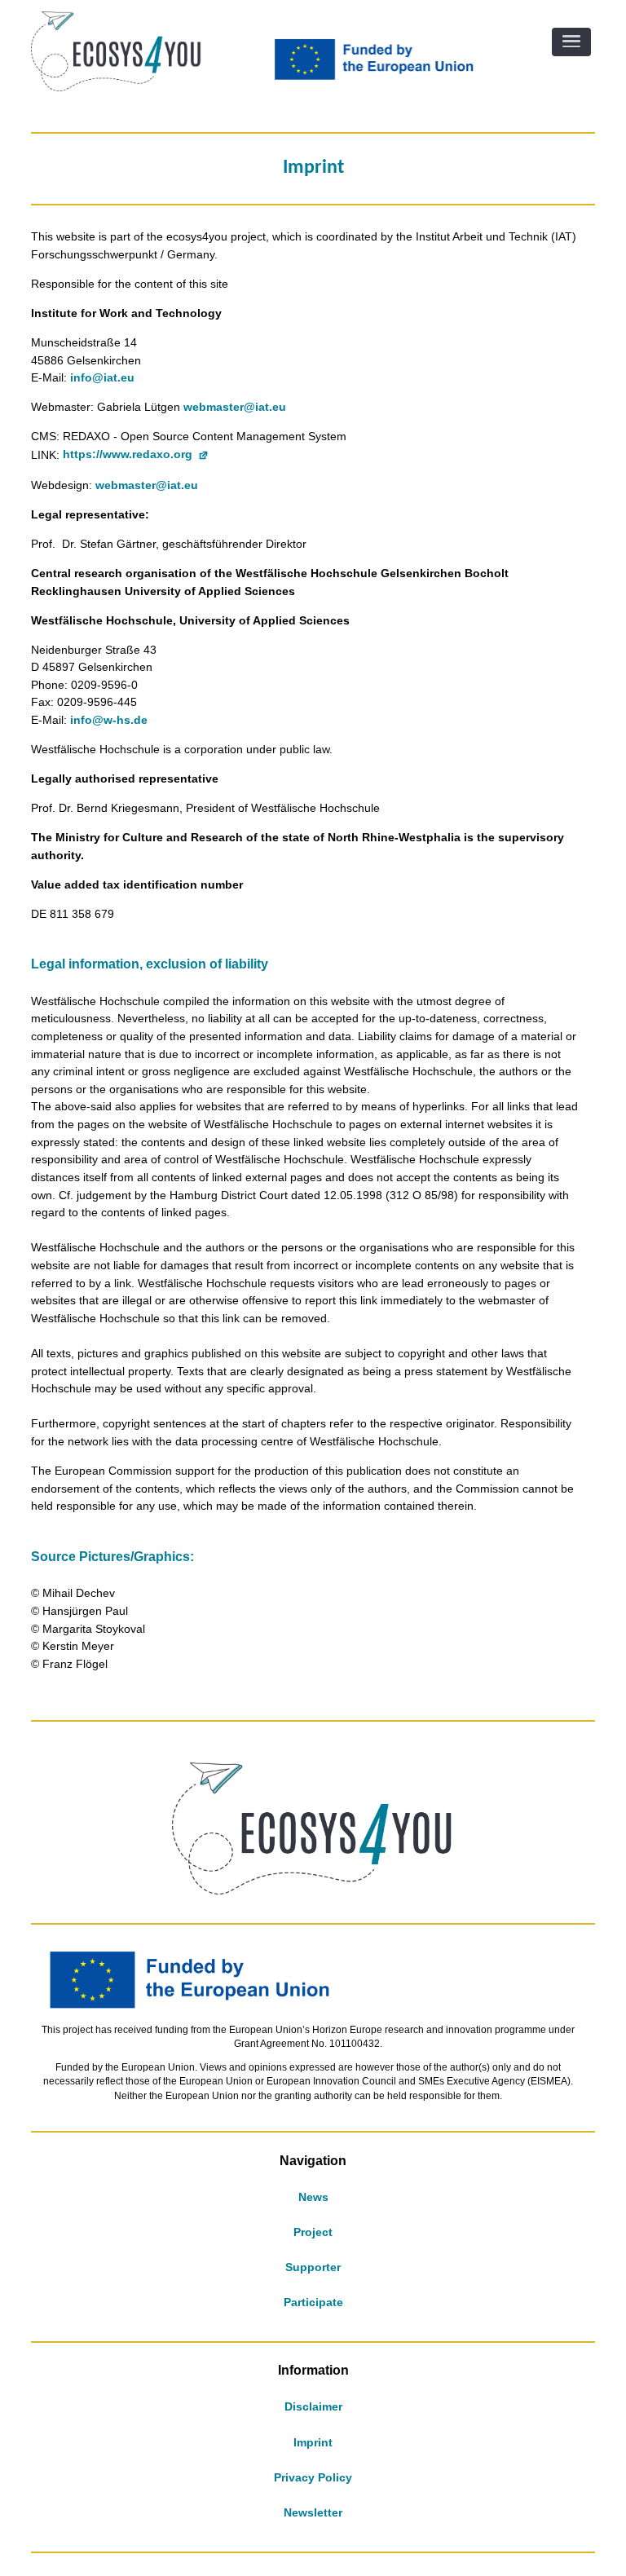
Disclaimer (313, 2406)
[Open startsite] (116, 87)
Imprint (313, 2442)
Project (313, 2232)
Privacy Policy (313, 2477)
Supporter (313, 2267)
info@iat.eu (102, 377)
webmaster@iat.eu (235, 407)
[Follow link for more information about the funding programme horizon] (382, 78)
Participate (313, 2302)
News (313, 2197)
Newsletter (313, 2512)
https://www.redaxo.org (128, 454)
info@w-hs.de (109, 720)
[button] (571, 42)
